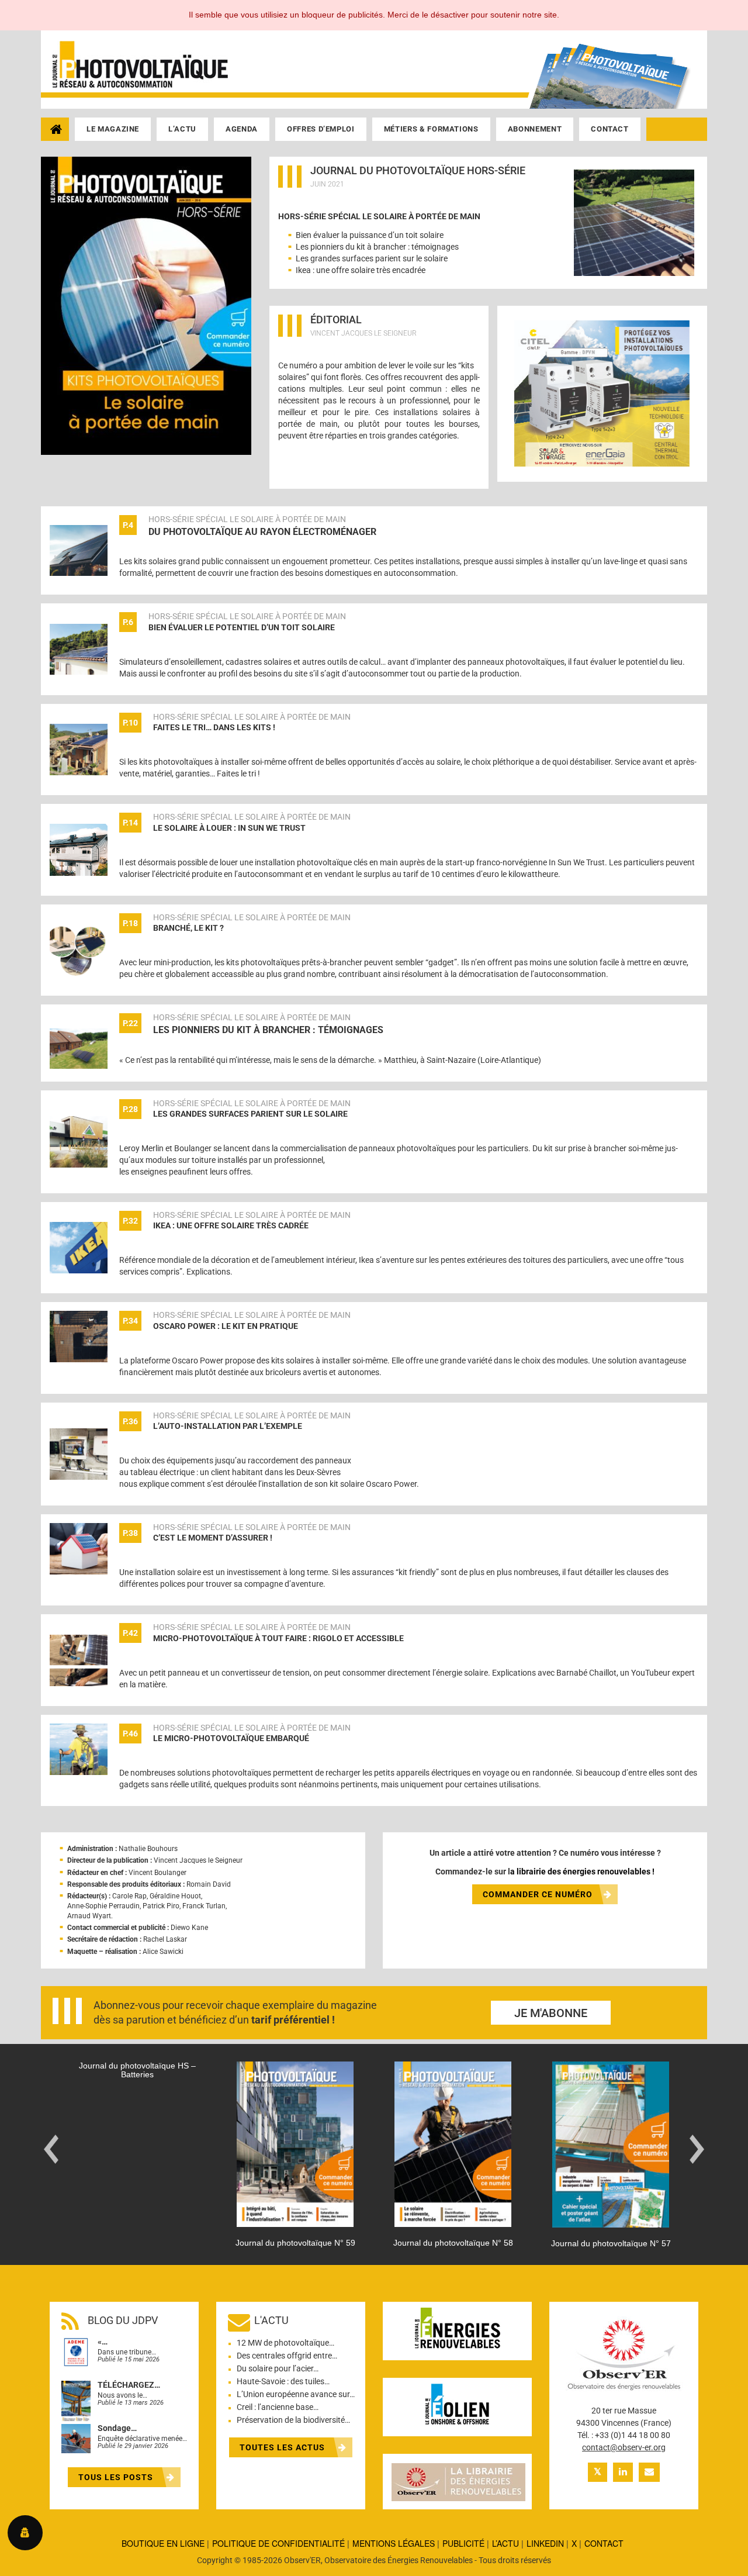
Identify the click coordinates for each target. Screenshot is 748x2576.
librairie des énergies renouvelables (583, 1871)
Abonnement (535, 129)
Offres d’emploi (321, 129)
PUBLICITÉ (463, 2543)
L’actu (182, 129)
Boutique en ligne (163, 2543)
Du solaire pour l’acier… (278, 2368)
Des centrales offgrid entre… (287, 2356)
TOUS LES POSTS (117, 2477)
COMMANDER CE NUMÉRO (538, 1894)
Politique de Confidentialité (278, 2543)
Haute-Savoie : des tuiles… (283, 2381)
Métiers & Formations (431, 129)
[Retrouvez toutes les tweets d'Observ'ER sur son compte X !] (598, 2472)
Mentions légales (394, 2543)
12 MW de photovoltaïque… (285, 2343)
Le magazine (113, 129)
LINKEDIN (545, 2543)
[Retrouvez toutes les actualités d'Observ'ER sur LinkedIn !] (623, 2472)
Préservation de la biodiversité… (293, 2420)
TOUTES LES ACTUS (283, 2447)
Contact (610, 129)
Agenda (242, 129)
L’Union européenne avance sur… (296, 2394)
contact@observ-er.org (624, 2447)
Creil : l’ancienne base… (278, 2407)
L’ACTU (505, 2543)
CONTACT (604, 2543)
